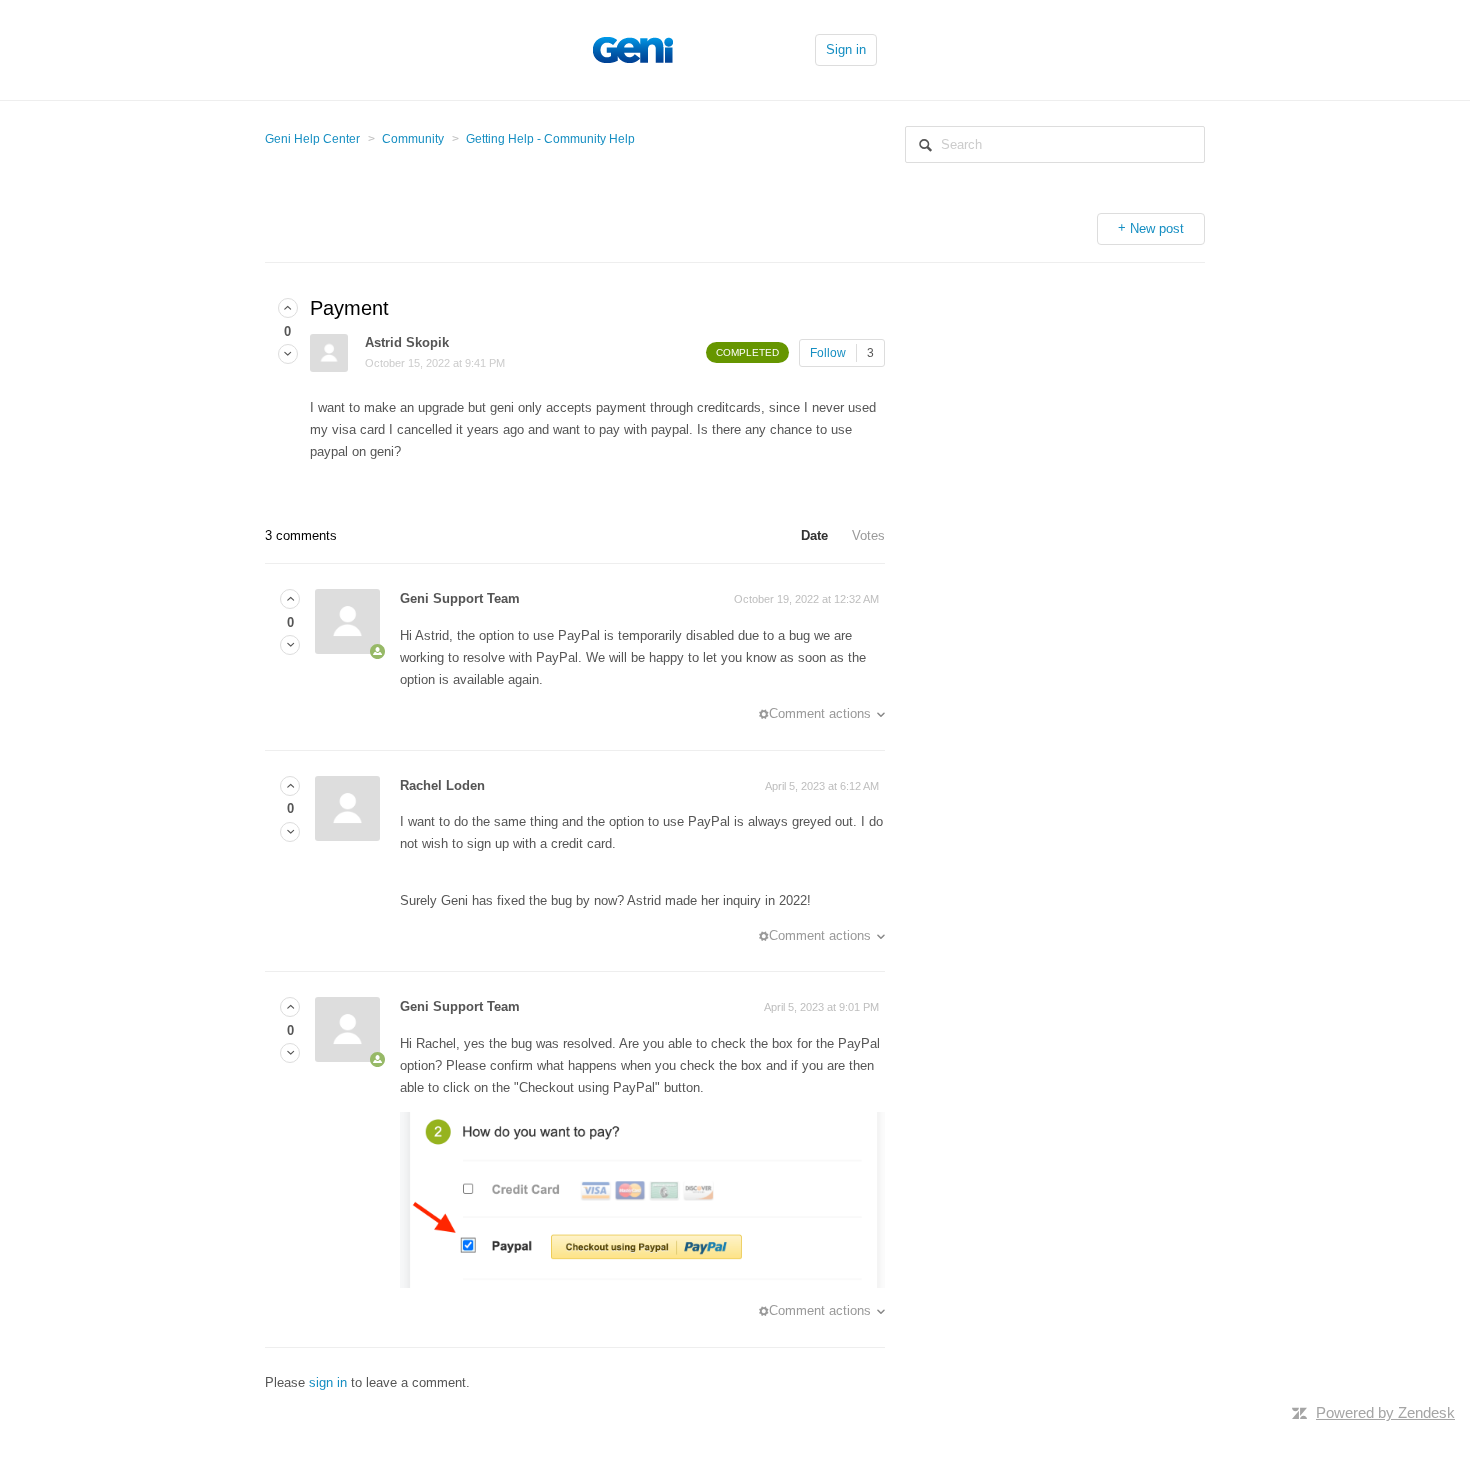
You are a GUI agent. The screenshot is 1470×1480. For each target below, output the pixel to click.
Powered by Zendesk (1385, 1412)
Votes (868, 535)
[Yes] (288, 308)
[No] (288, 354)
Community (413, 139)
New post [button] (1157, 228)
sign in (328, 1382)
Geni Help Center (312, 139)
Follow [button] (828, 353)
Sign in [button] (846, 49)
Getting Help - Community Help (550, 139)
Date (814, 535)
